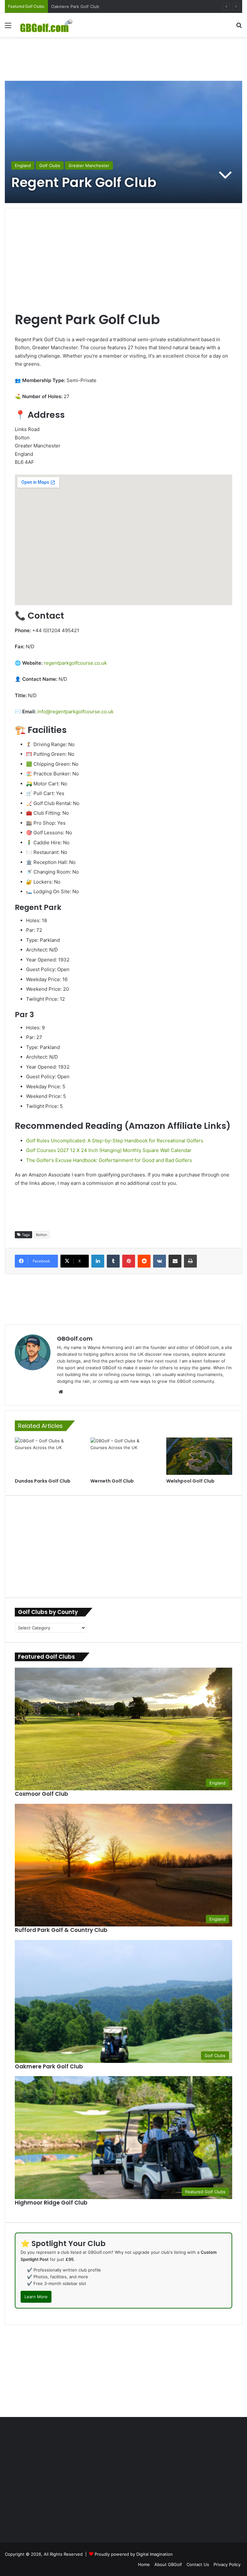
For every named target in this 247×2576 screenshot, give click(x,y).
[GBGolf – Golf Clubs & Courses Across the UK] (50, 25)
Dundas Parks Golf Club (43, 1481)
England (23, 165)
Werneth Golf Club (112, 1481)
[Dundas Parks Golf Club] (48, 1456)
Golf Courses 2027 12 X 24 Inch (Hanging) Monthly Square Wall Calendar (109, 1150)
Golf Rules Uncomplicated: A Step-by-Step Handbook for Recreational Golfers (115, 1141)
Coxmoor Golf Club (41, 1794)
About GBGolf (168, 2564)
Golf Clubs (50, 165)
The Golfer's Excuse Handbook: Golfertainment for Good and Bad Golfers (109, 1160)
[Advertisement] (123, 58)
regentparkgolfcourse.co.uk (75, 663)
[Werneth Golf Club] (123, 1456)
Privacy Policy (227, 2564)
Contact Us (198, 2564)
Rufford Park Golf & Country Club (84, 6)
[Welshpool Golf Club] (199, 1456)
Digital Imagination (155, 2554)
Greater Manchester (89, 165)
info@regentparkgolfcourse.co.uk (75, 712)
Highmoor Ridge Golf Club (51, 2203)
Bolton (41, 1235)
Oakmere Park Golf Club (49, 2066)
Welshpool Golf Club (190, 1481)
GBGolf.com (75, 1339)
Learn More (36, 2297)
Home (144, 2564)
